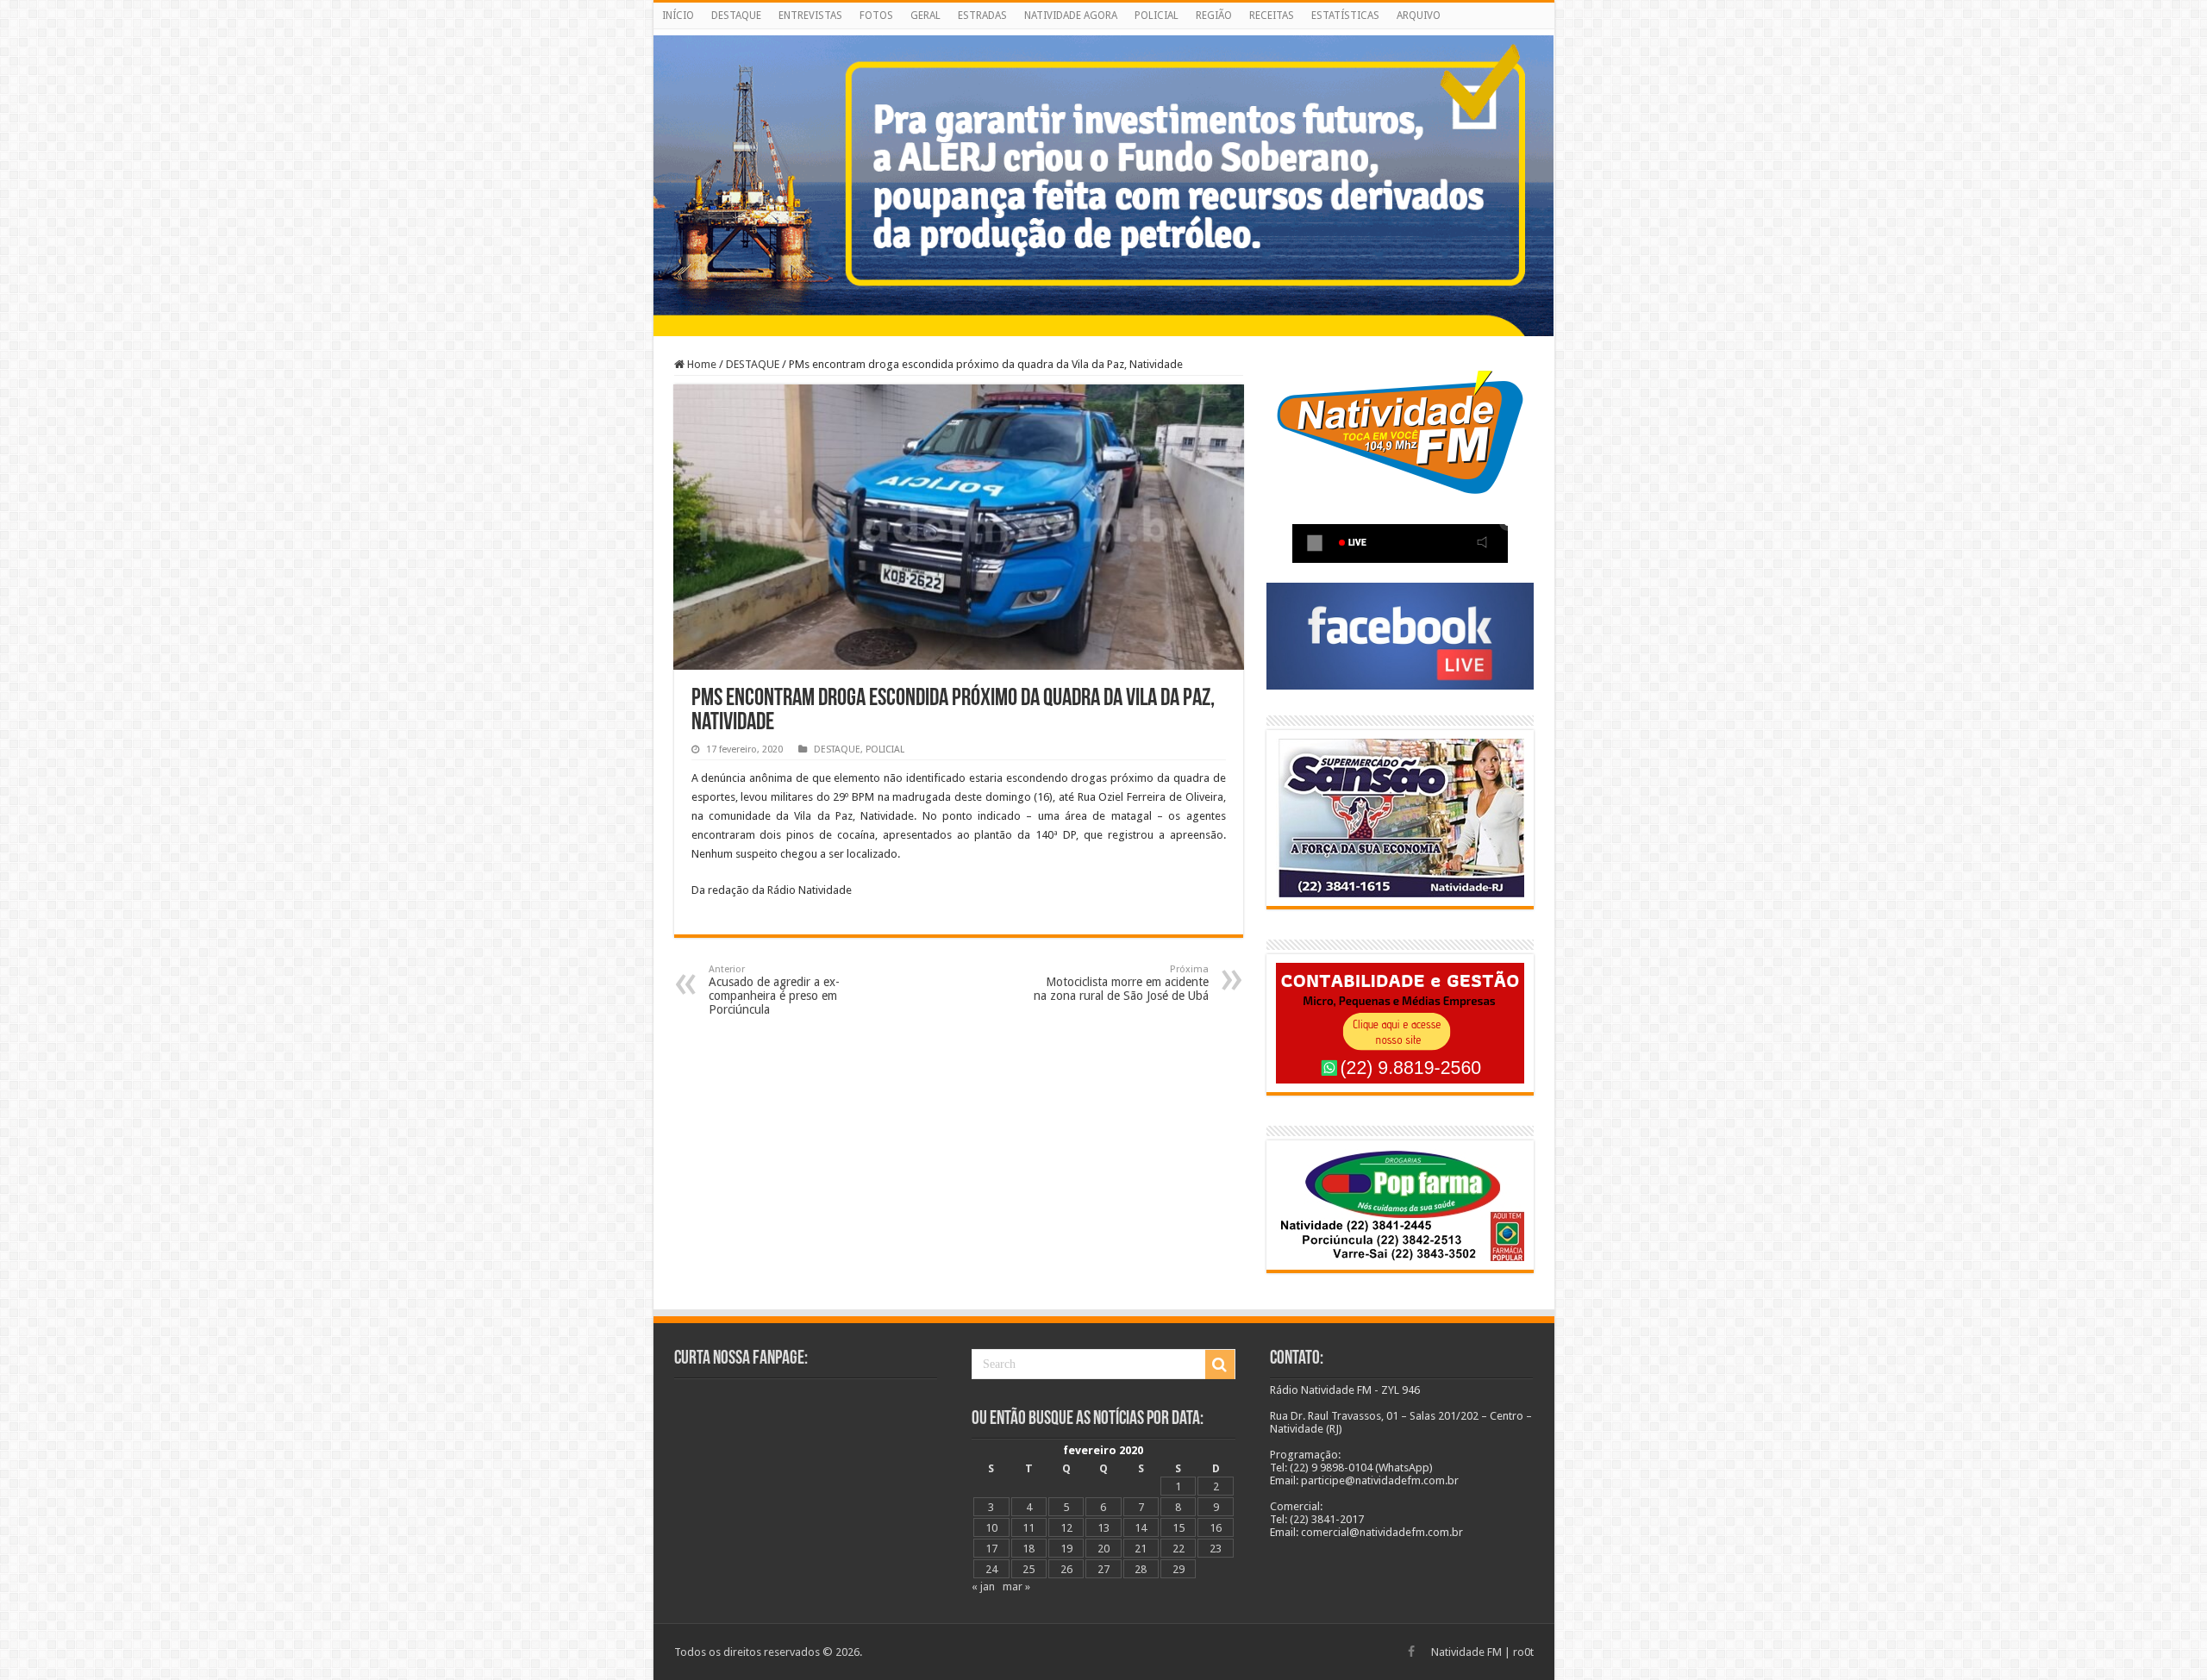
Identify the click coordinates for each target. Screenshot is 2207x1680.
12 (1066, 1528)
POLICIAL (1157, 16)
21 (1141, 1549)
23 (1216, 1549)
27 (1103, 1569)
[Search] (1220, 1365)
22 (1179, 1549)
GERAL (925, 16)
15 (1179, 1528)
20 (1103, 1549)
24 (991, 1569)
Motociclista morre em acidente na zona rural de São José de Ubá (1121, 983)
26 (1066, 1569)
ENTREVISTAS (810, 16)
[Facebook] (1411, 1652)
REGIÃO (1214, 16)
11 (1028, 1528)
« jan (983, 1586)
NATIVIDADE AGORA (1071, 16)
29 (1179, 1569)
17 (991, 1549)
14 (1141, 1528)
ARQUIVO (1419, 16)
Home (700, 364)
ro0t (1523, 1652)
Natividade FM (1466, 1652)
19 (1066, 1549)
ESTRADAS (982, 16)
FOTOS (876, 16)
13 (1103, 1528)
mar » (1016, 1586)
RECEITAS (1272, 16)
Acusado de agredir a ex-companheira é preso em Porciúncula (774, 990)
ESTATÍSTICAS (1345, 16)
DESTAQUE (736, 16)
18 (1028, 1549)
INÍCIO (678, 16)
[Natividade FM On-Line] (1104, 32)
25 (1028, 1569)
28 (1141, 1569)
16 (1216, 1528)
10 (991, 1528)
